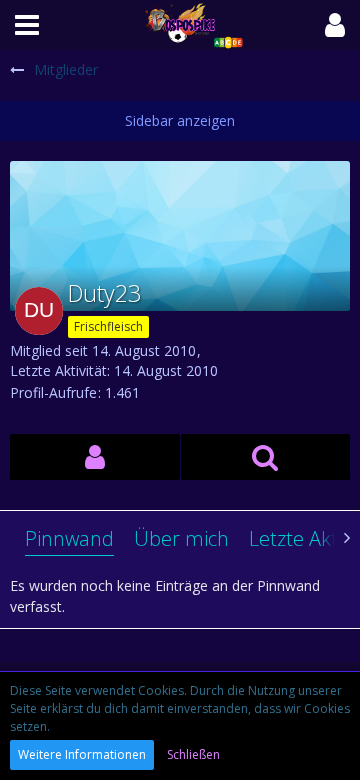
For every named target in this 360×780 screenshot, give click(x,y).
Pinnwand (69, 538)
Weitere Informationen (82, 754)
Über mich (181, 538)
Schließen (193, 754)
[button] (27, 25)
